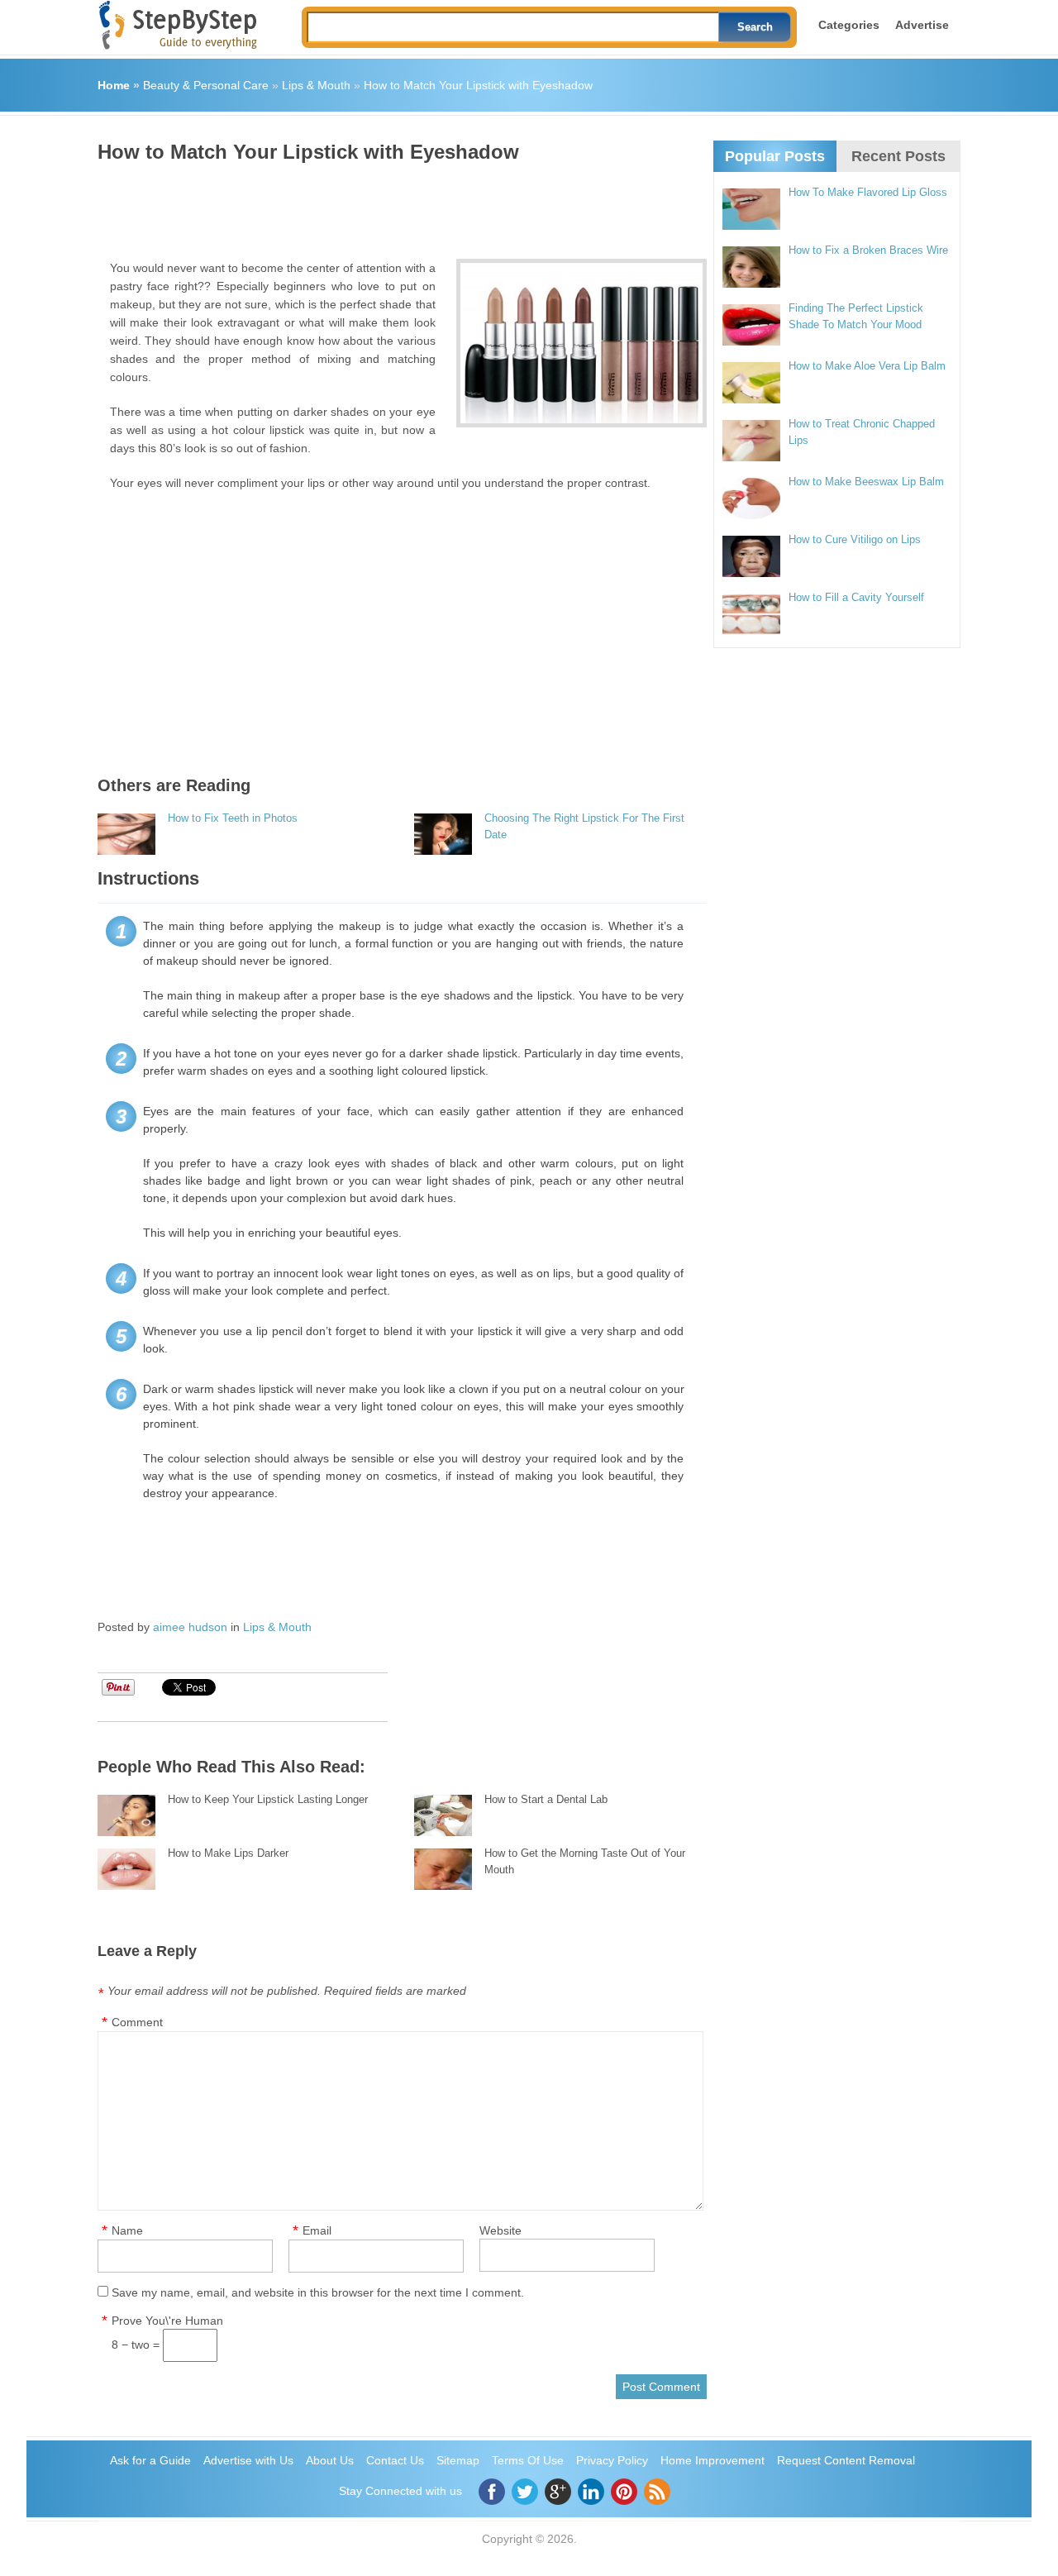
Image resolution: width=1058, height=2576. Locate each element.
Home (114, 85)
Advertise (922, 25)
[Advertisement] (398, 205)
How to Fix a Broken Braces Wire (868, 250)
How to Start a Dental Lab (546, 1799)
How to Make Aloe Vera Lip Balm (867, 366)
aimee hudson (190, 1627)
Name (127, 2230)
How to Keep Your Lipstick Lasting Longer (268, 1799)
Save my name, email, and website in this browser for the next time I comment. (318, 2292)
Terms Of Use (528, 2460)
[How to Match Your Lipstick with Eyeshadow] (581, 343)
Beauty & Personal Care (206, 85)
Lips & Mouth (316, 85)
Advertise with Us (248, 2460)
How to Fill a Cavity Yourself (856, 597)
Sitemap (458, 2460)
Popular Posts (775, 156)
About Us (330, 2460)
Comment (137, 2022)
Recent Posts (898, 156)
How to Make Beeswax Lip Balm (866, 482)
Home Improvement (712, 2460)
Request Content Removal (846, 2460)
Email (317, 2230)
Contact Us (395, 2460)
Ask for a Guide (150, 2460)
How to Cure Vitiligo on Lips (855, 539)
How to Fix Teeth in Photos (233, 818)
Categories (849, 25)
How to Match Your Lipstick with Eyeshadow (478, 85)
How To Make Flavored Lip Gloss (868, 192)
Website (500, 2230)
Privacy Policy (612, 2460)
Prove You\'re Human (167, 2321)
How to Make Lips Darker (228, 1853)
